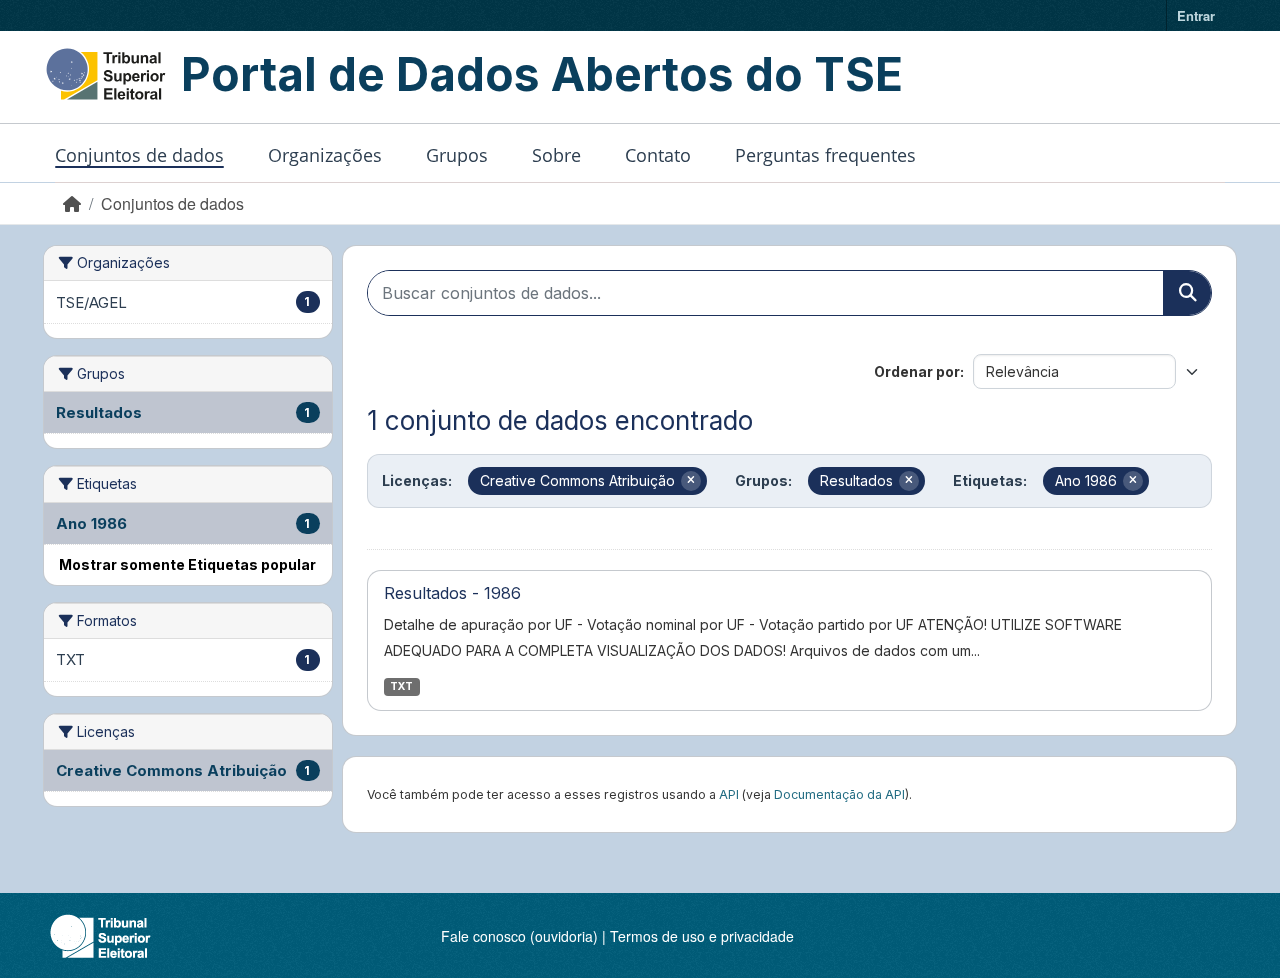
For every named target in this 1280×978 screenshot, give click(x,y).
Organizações (325, 155)
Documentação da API (839, 794)
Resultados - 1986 (452, 593)
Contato (658, 155)
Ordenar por (917, 371)
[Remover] (691, 481)
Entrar (1196, 15)
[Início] (72, 203)
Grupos (457, 155)
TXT (401, 686)
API (729, 794)
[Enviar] (1187, 293)
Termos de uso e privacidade (702, 936)
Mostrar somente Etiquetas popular (187, 564)
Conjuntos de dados (139, 155)
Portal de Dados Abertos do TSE (542, 74)
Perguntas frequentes (825, 155)
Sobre (556, 155)
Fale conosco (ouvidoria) (519, 936)
